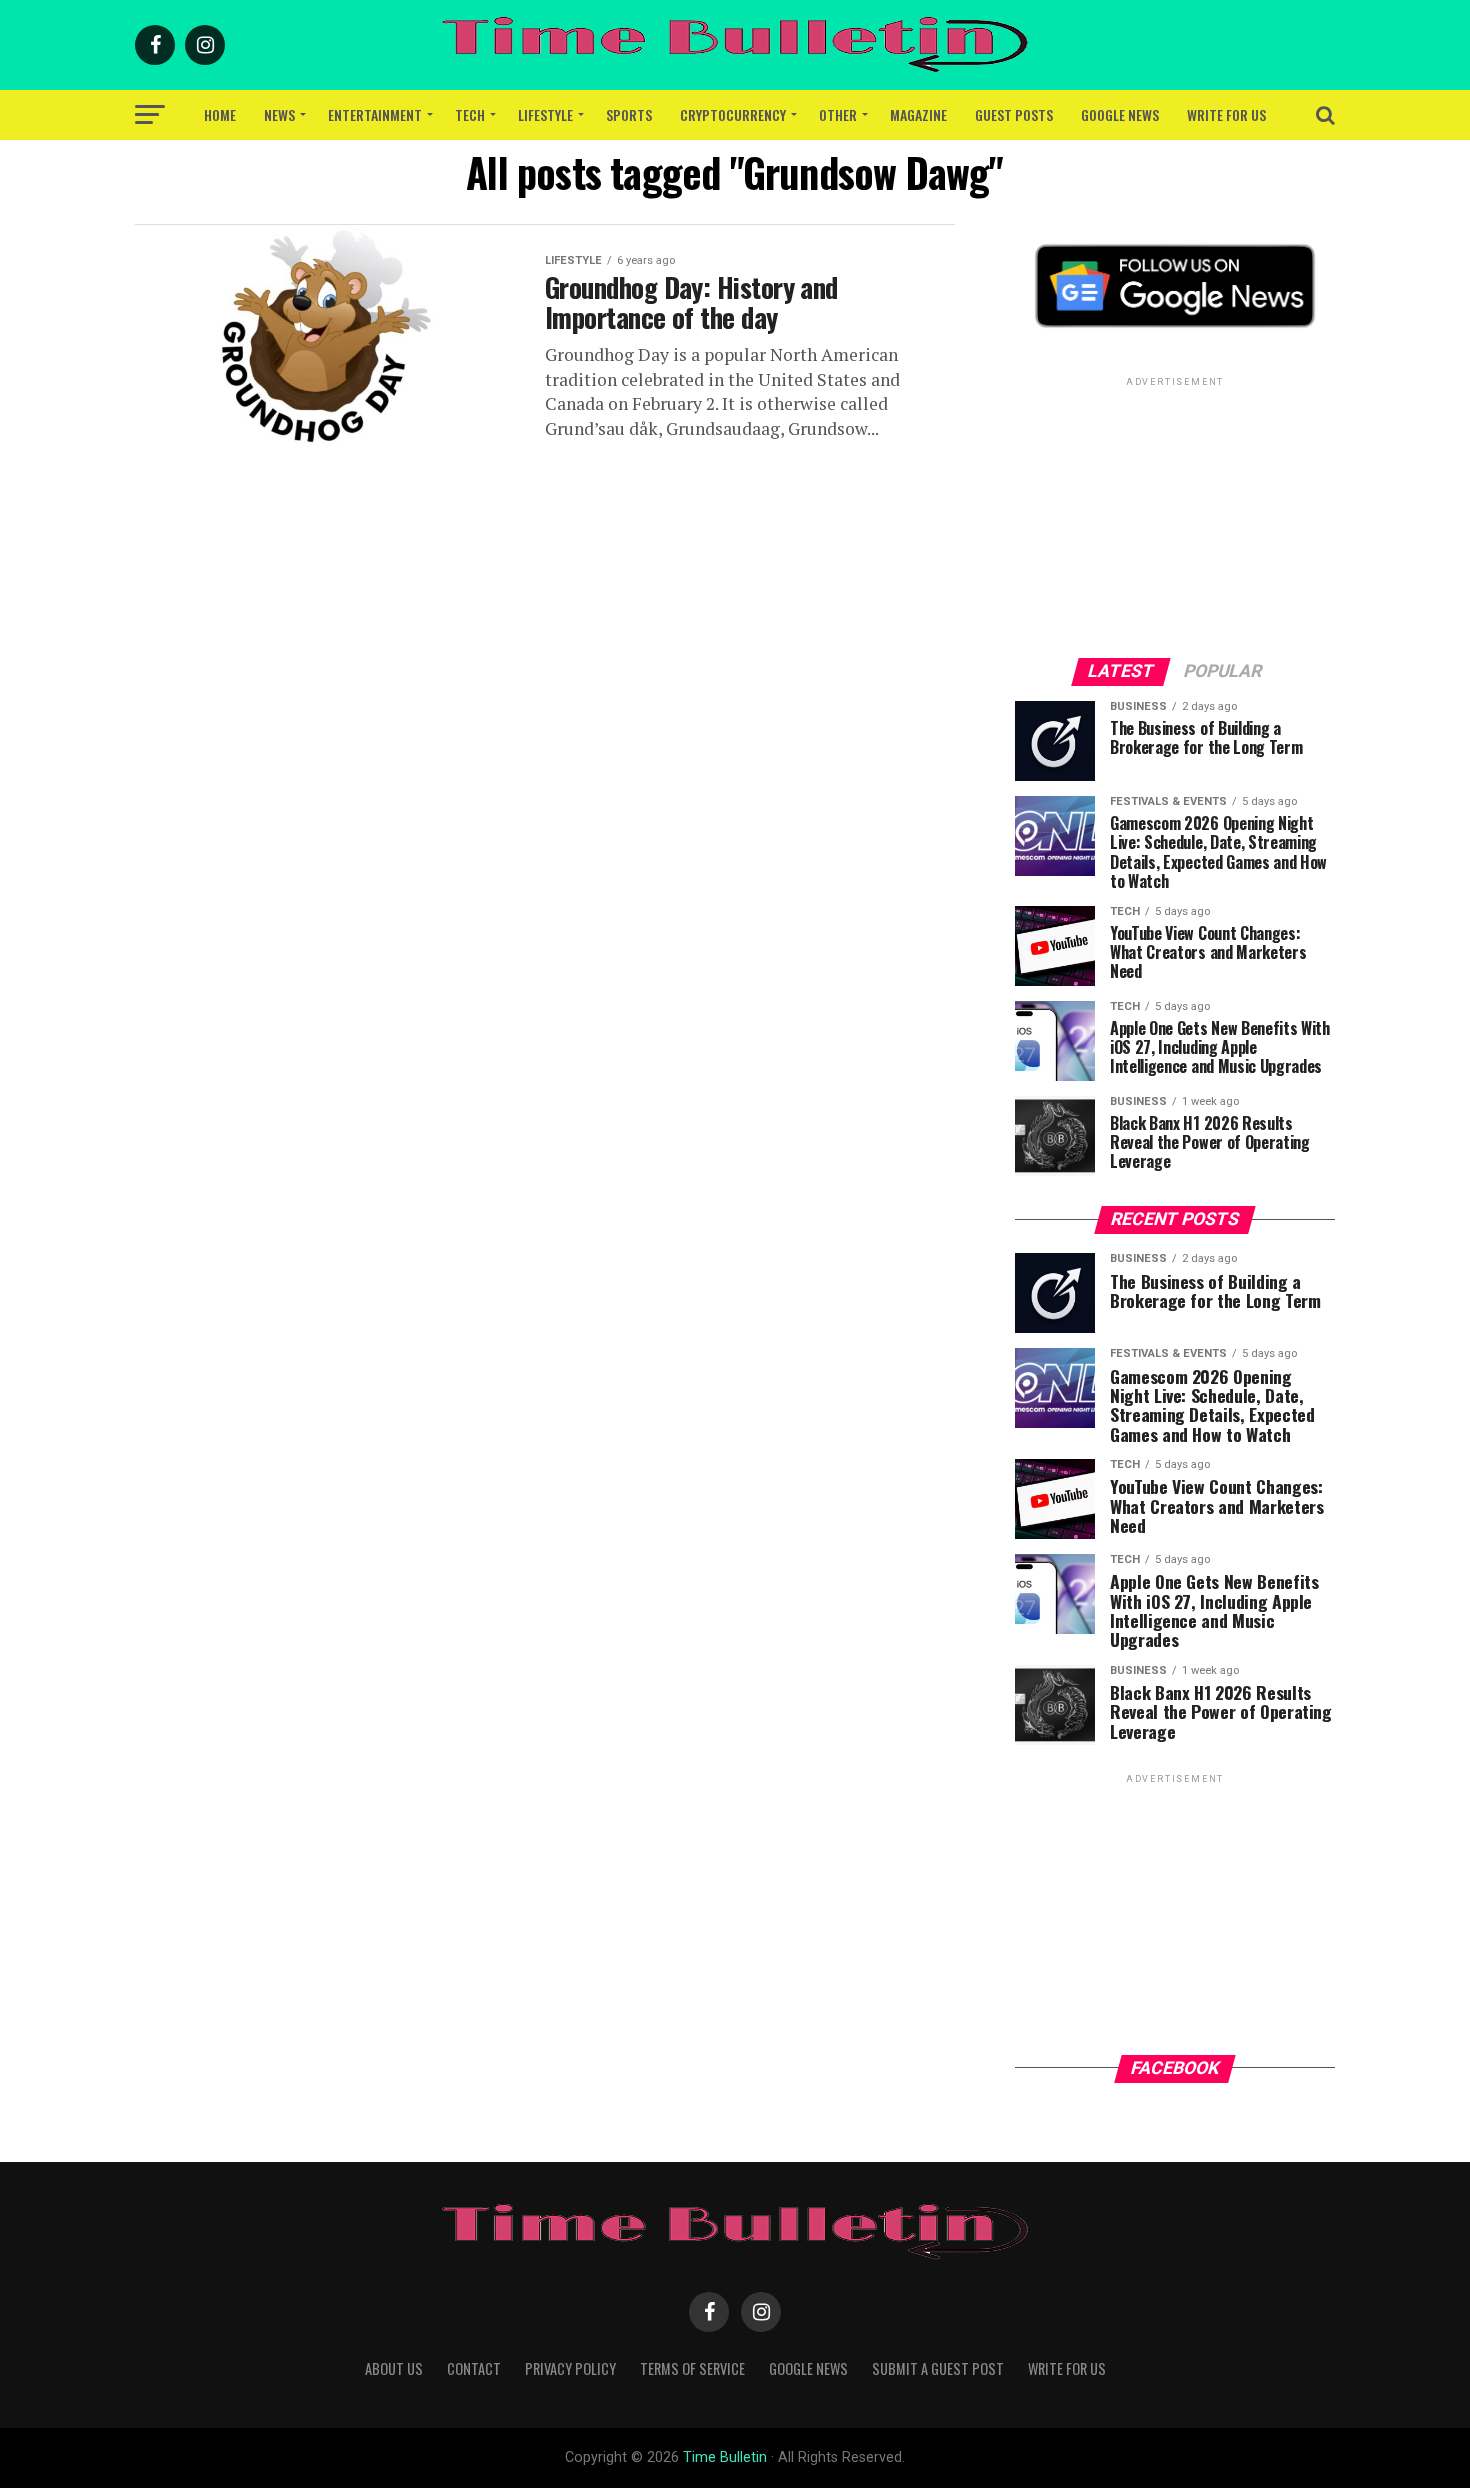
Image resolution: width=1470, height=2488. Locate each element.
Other (838, 114)
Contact (474, 2368)
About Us (394, 2368)
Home (220, 114)
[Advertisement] (1175, 516)
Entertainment (375, 114)
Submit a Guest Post (938, 2368)
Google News (1120, 114)
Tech (470, 114)
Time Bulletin (725, 2457)
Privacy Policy (570, 2368)
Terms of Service (692, 2368)
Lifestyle (545, 114)
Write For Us (1226, 114)
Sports (629, 114)
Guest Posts (1014, 114)
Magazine (918, 114)
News (279, 114)
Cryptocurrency (733, 114)
